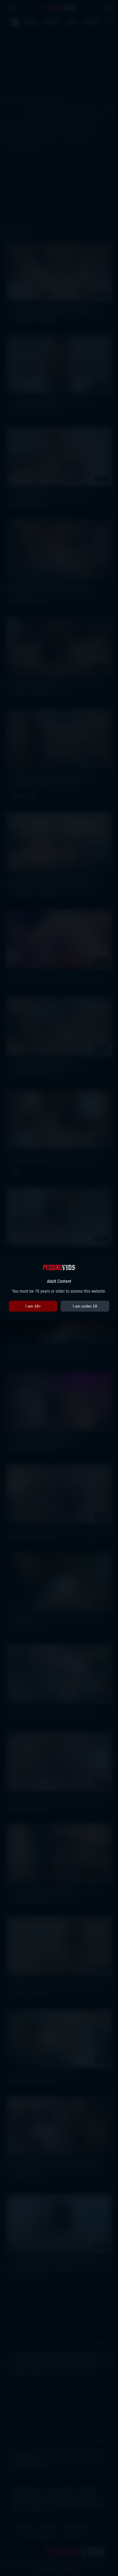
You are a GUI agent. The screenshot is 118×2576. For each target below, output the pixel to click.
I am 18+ (33, 1306)
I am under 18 (85, 1306)
